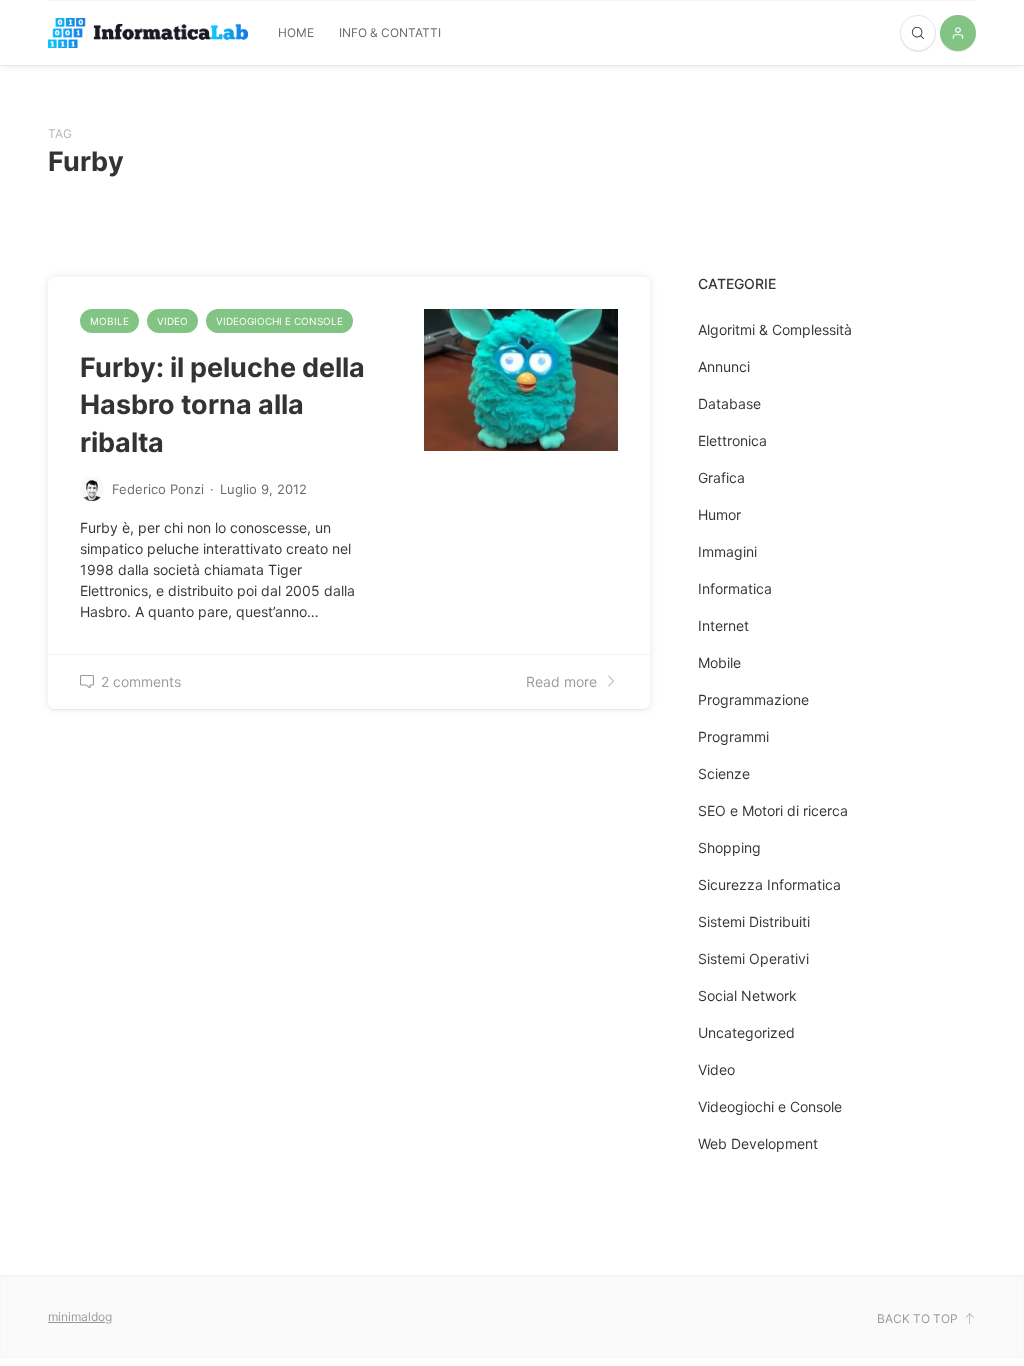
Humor (719, 514)
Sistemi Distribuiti (754, 921)
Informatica (735, 588)
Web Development (758, 1143)
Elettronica (732, 440)
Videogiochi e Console (279, 321)
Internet (723, 625)
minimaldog (80, 1316)
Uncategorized (746, 1032)
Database (729, 403)
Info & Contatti (390, 32)
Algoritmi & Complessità (775, 329)
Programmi (733, 736)
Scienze (724, 773)
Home (296, 32)
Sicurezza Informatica (769, 884)
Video (172, 321)
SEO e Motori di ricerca (773, 810)
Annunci (724, 366)
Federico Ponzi (158, 489)
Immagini (727, 551)
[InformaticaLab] (148, 33)
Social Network (747, 995)
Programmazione (753, 699)
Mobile (109, 321)
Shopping (729, 847)
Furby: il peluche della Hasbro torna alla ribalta (222, 405)
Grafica (721, 477)
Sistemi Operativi (753, 958)
